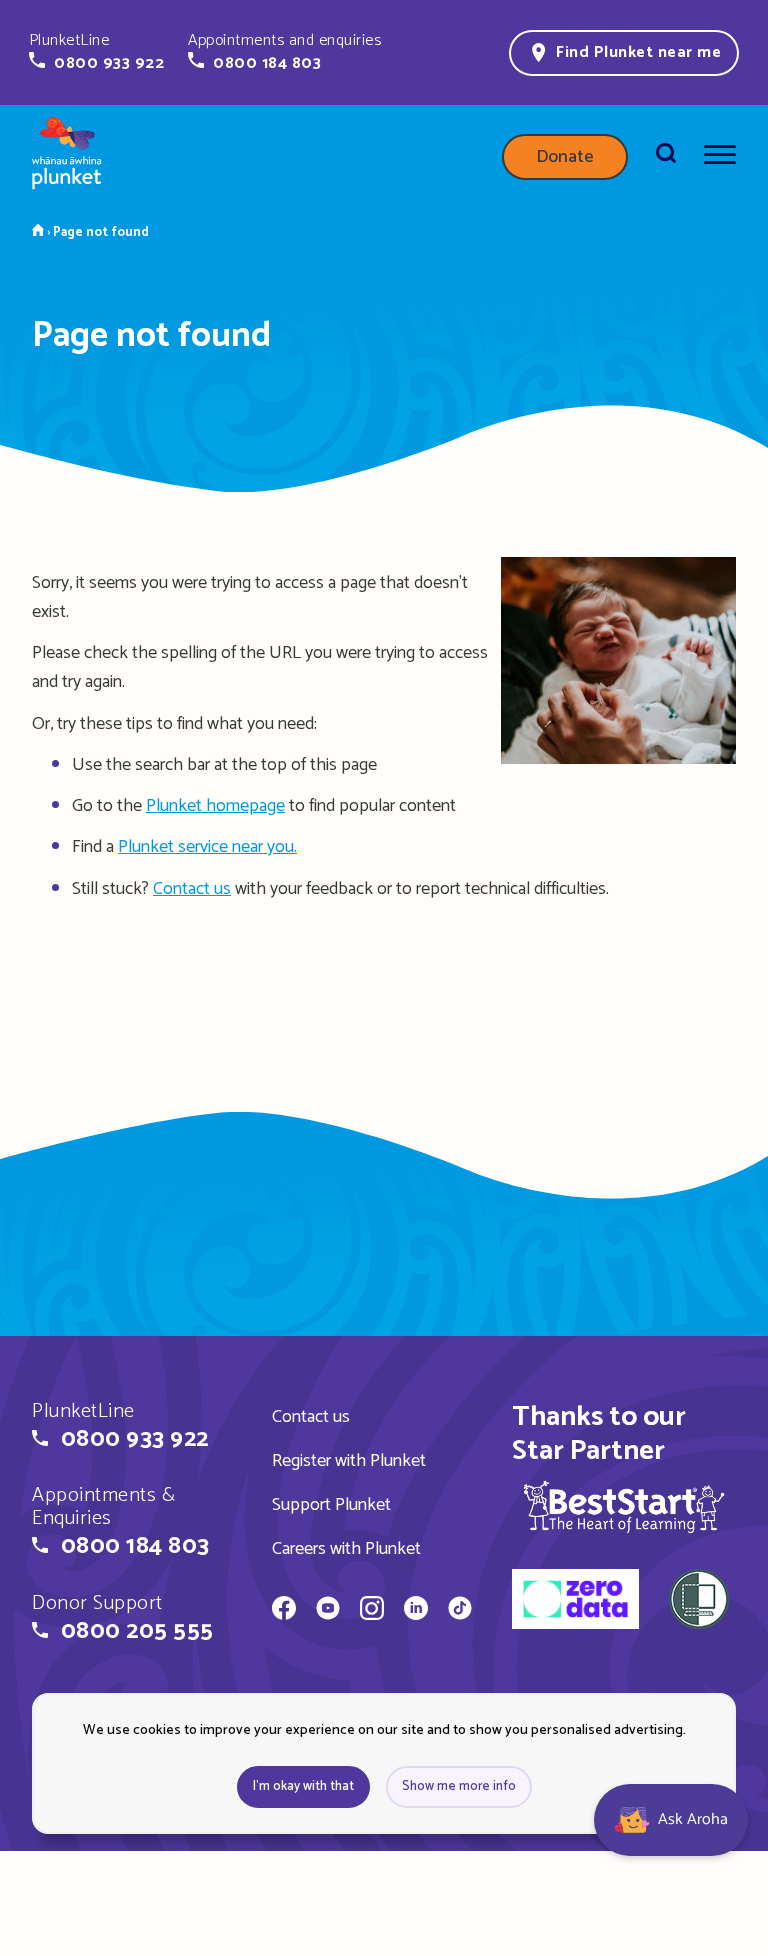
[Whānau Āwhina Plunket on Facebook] (284, 1611)
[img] (624, 1506)
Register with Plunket (349, 1461)
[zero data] (575, 1602)
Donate (565, 157)
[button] (96, 52)
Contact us (192, 889)
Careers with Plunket (346, 1549)
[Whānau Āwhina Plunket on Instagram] (372, 1611)
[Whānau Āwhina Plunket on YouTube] (328, 1611)
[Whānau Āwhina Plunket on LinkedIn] (416, 1611)
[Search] (666, 157)
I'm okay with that (303, 1786)
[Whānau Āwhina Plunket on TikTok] (460, 1611)
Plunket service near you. (207, 847)
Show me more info (459, 1786)
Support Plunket (331, 1505)
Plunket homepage (215, 806)
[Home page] (67, 157)
